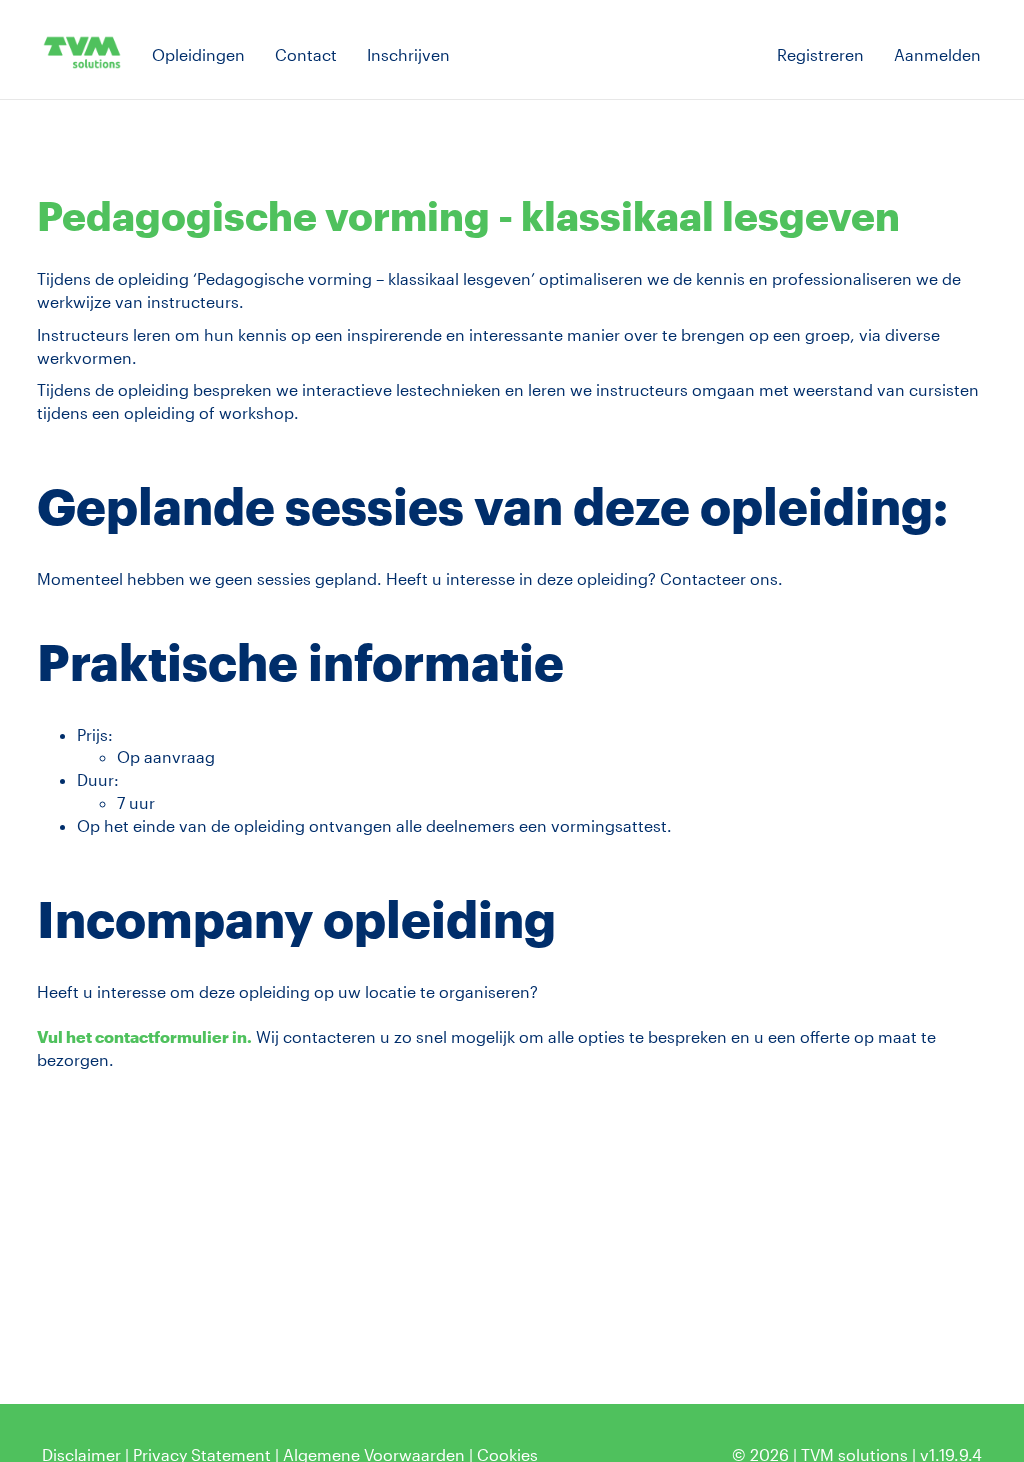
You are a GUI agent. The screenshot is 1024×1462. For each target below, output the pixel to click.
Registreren (820, 54)
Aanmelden (937, 54)
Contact (306, 54)
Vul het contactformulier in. (144, 1036)
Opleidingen (198, 54)
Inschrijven (408, 54)
